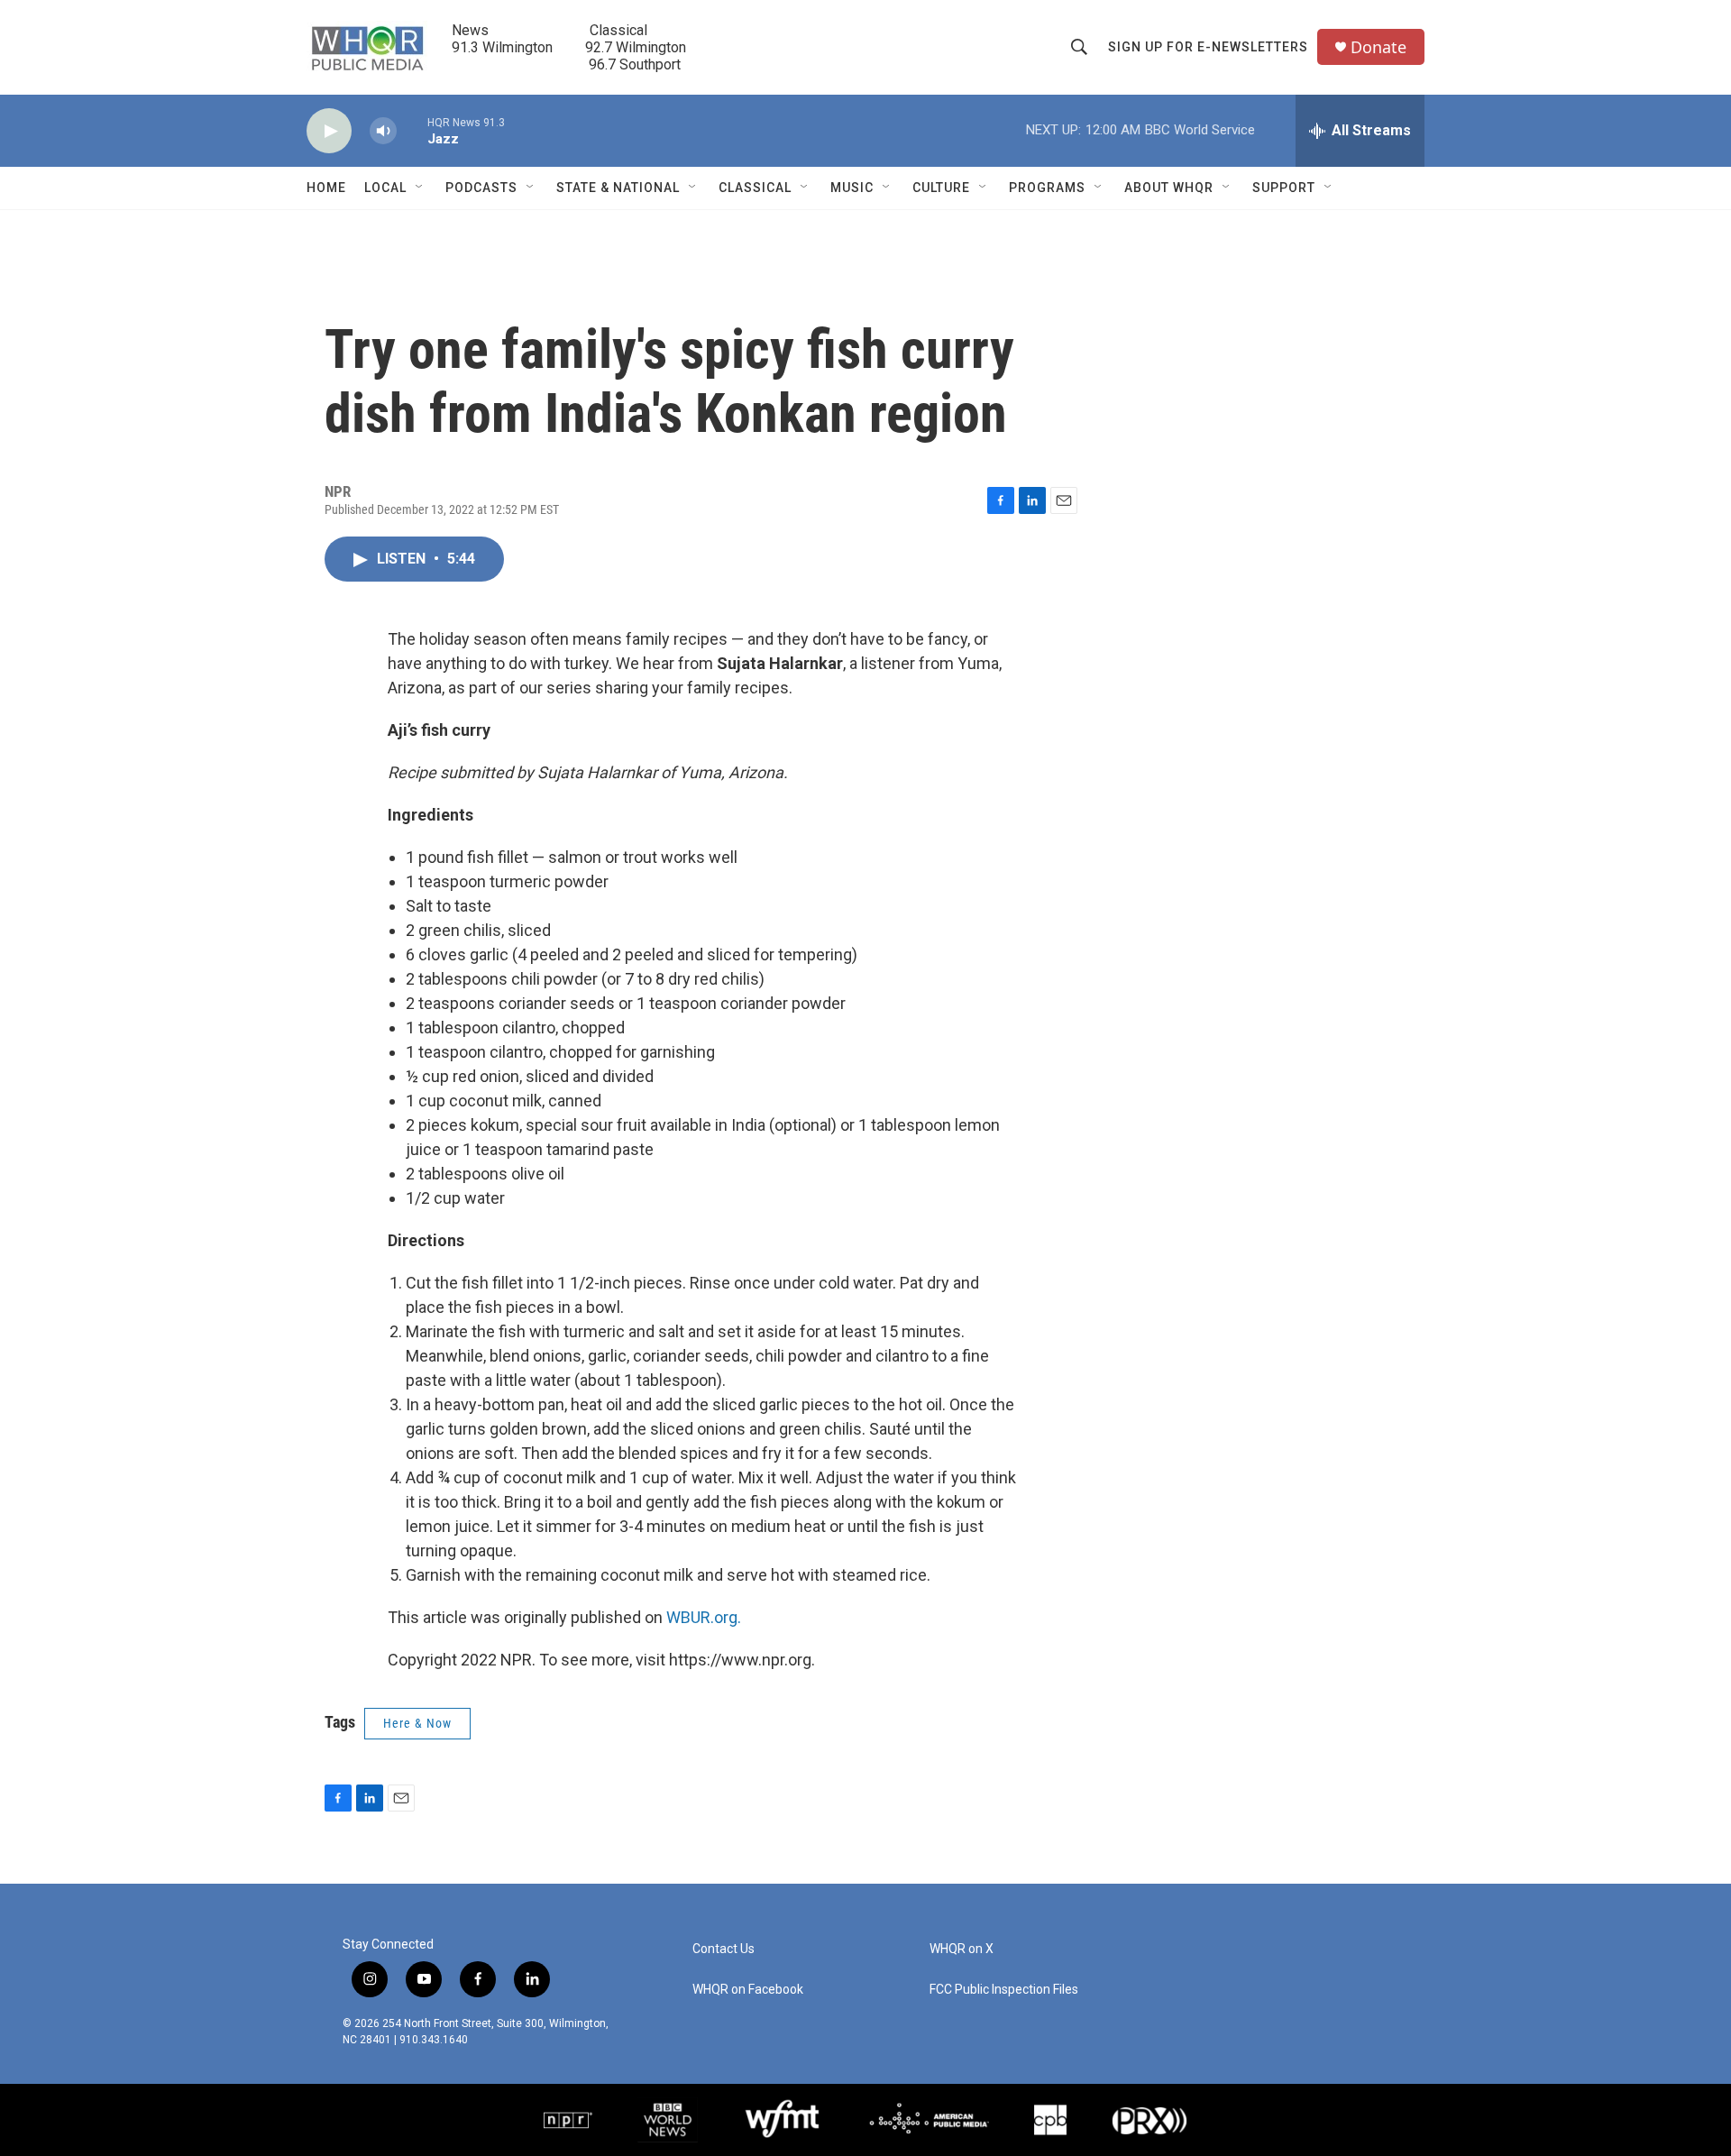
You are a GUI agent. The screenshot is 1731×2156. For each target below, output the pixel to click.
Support (1284, 188)
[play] (329, 131)
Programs (1047, 188)
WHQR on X (962, 1949)
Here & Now (417, 1723)
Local (385, 188)
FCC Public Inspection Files (1004, 1990)
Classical (755, 188)
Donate (1378, 47)
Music (852, 188)
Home (326, 188)
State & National (618, 188)
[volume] (383, 131)
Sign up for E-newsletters (1208, 47)
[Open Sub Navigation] (420, 188)
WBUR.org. (704, 1617)
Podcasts (481, 188)
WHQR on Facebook (748, 1990)
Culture (941, 188)
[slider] (412, 130)
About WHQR (1169, 188)
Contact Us (724, 1949)
